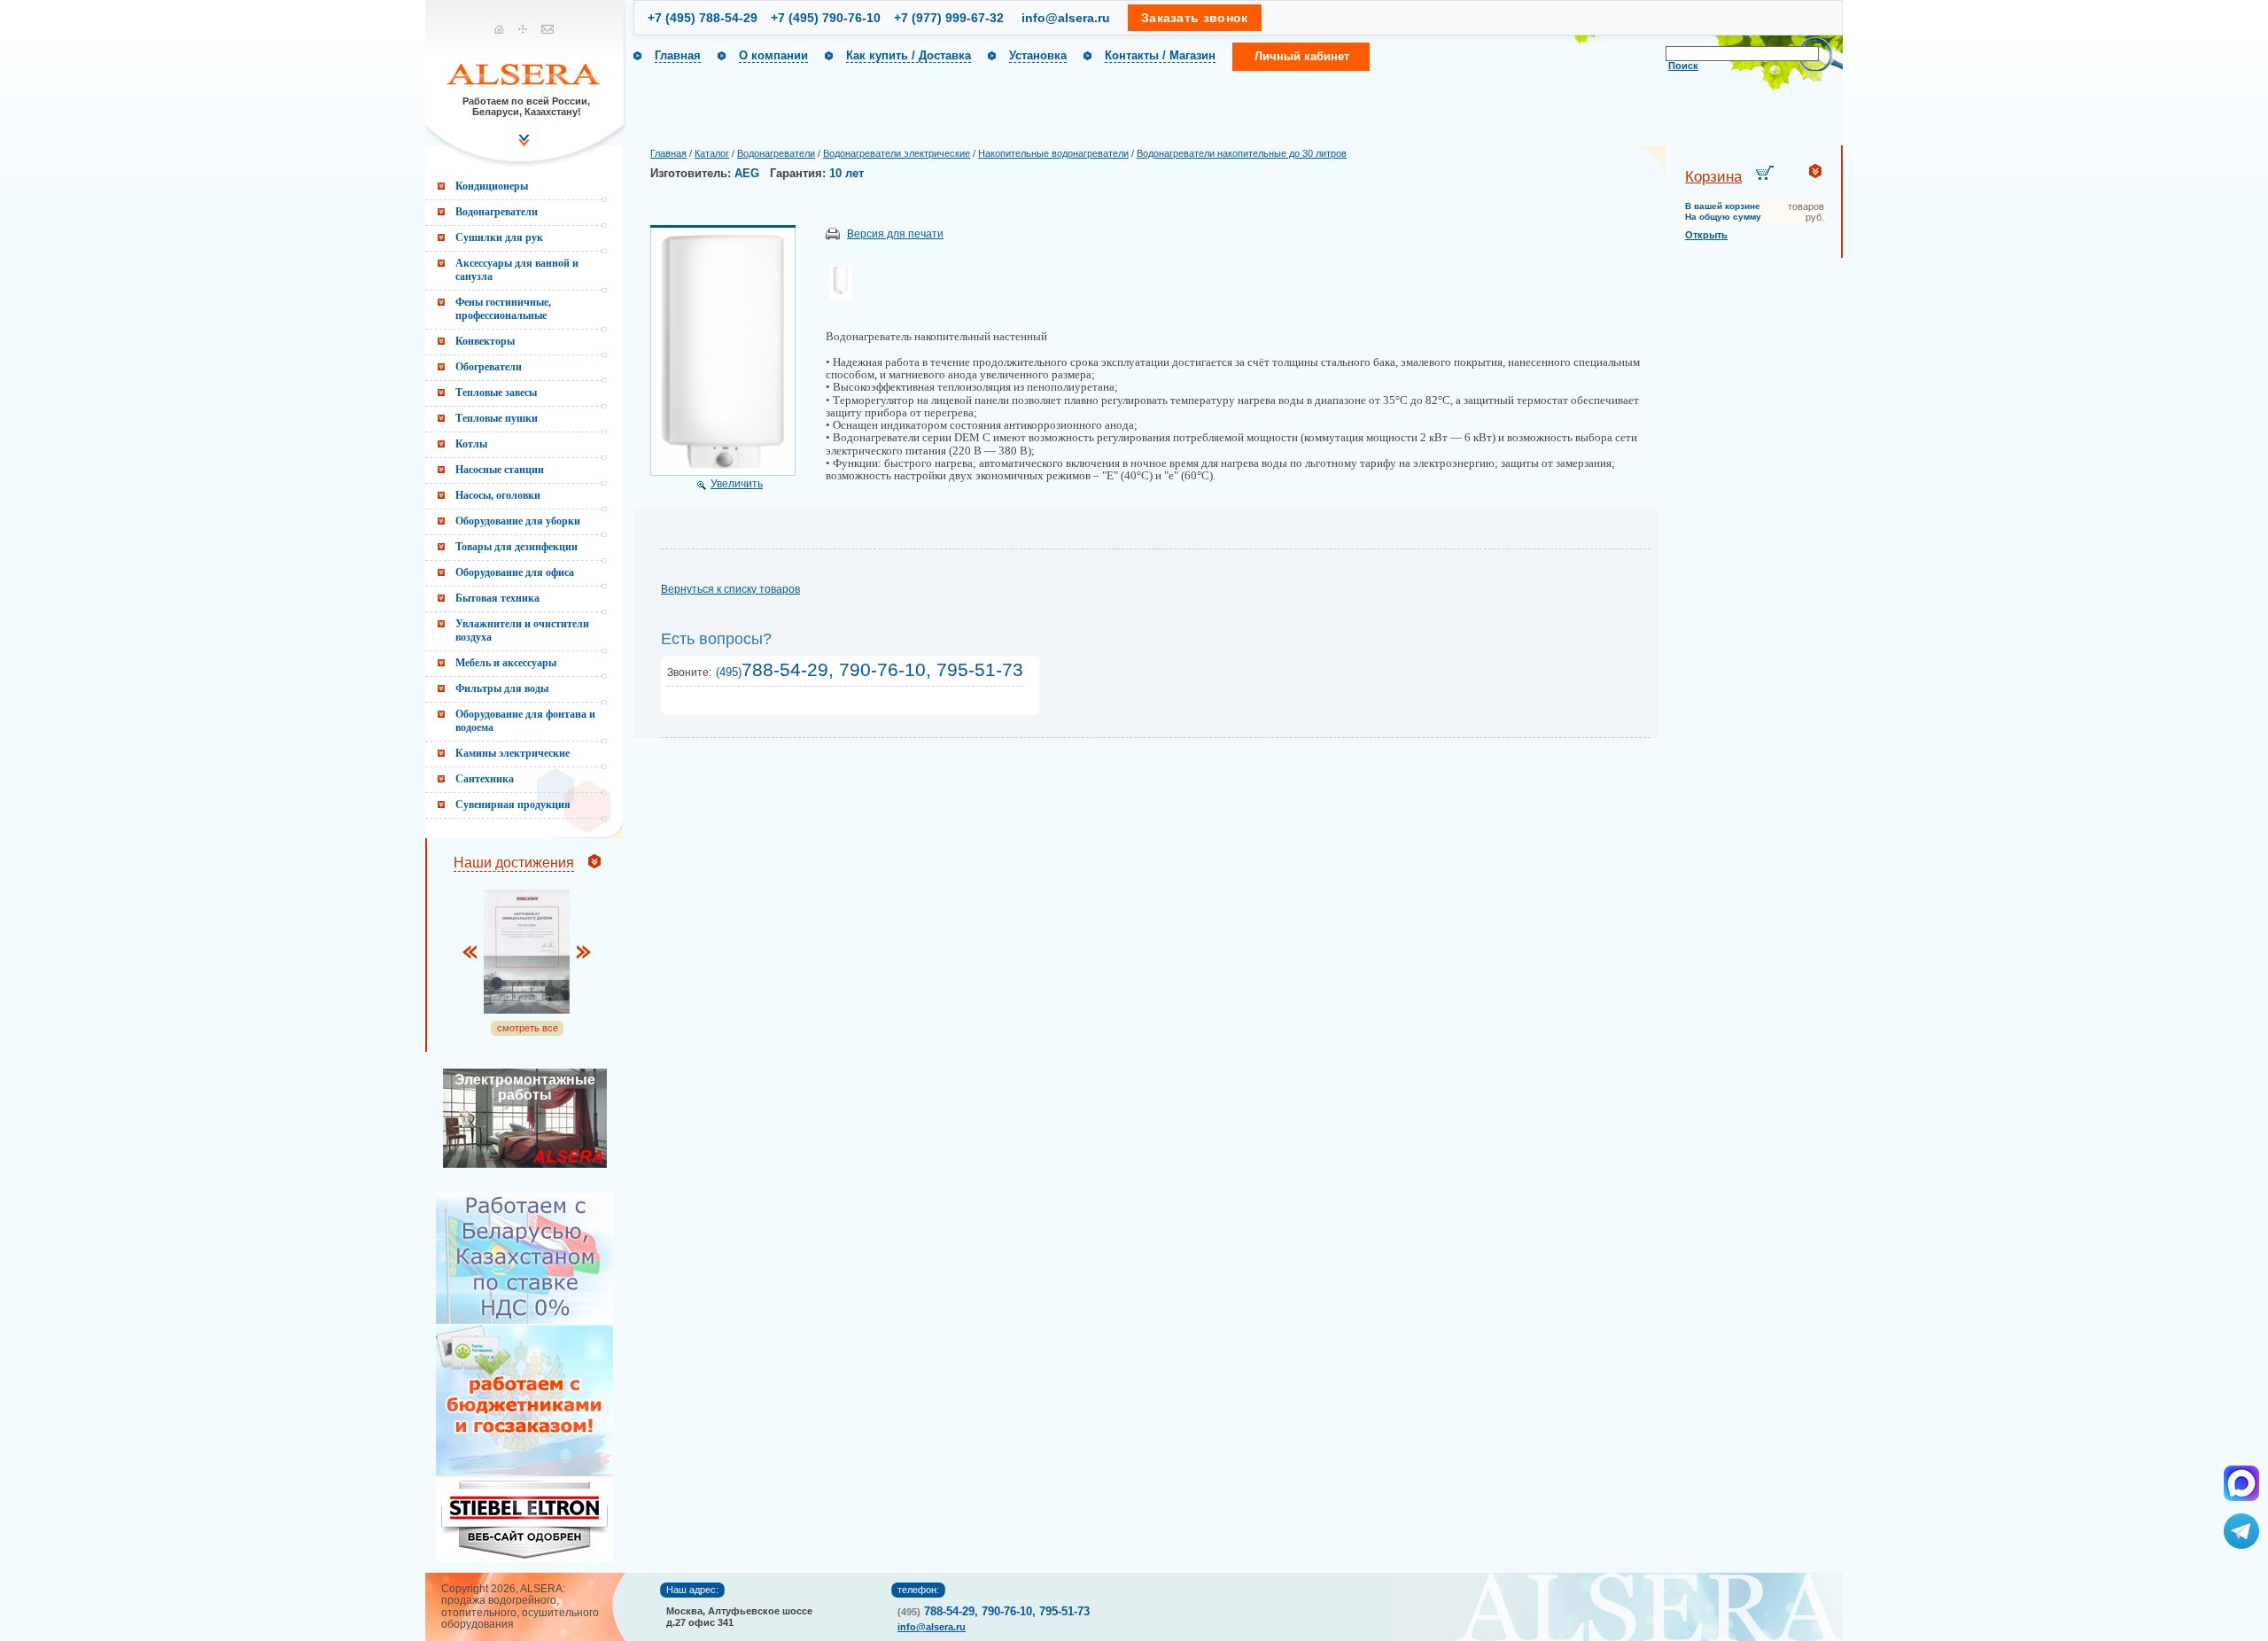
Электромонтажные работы (525, 1087)
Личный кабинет (1302, 56)
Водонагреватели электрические (897, 153)
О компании (773, 55)
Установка (1038, 55)
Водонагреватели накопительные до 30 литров (1242, 153)
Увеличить (737, 484)
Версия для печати (895, 234)
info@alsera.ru (1066, 18)
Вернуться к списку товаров (730, 589)
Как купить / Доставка (909, 55)
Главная (678, 55)
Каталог (712, 153)
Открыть (1706, 235)
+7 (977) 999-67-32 (949, 18)
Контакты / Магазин (1160, 55)
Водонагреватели (776, 153)
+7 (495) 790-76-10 (826, 18)
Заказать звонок (1195, 18)
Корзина (1713, 177)
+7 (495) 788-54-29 (703, 18)
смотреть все (528, 1028)
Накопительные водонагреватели (1053, 153)
